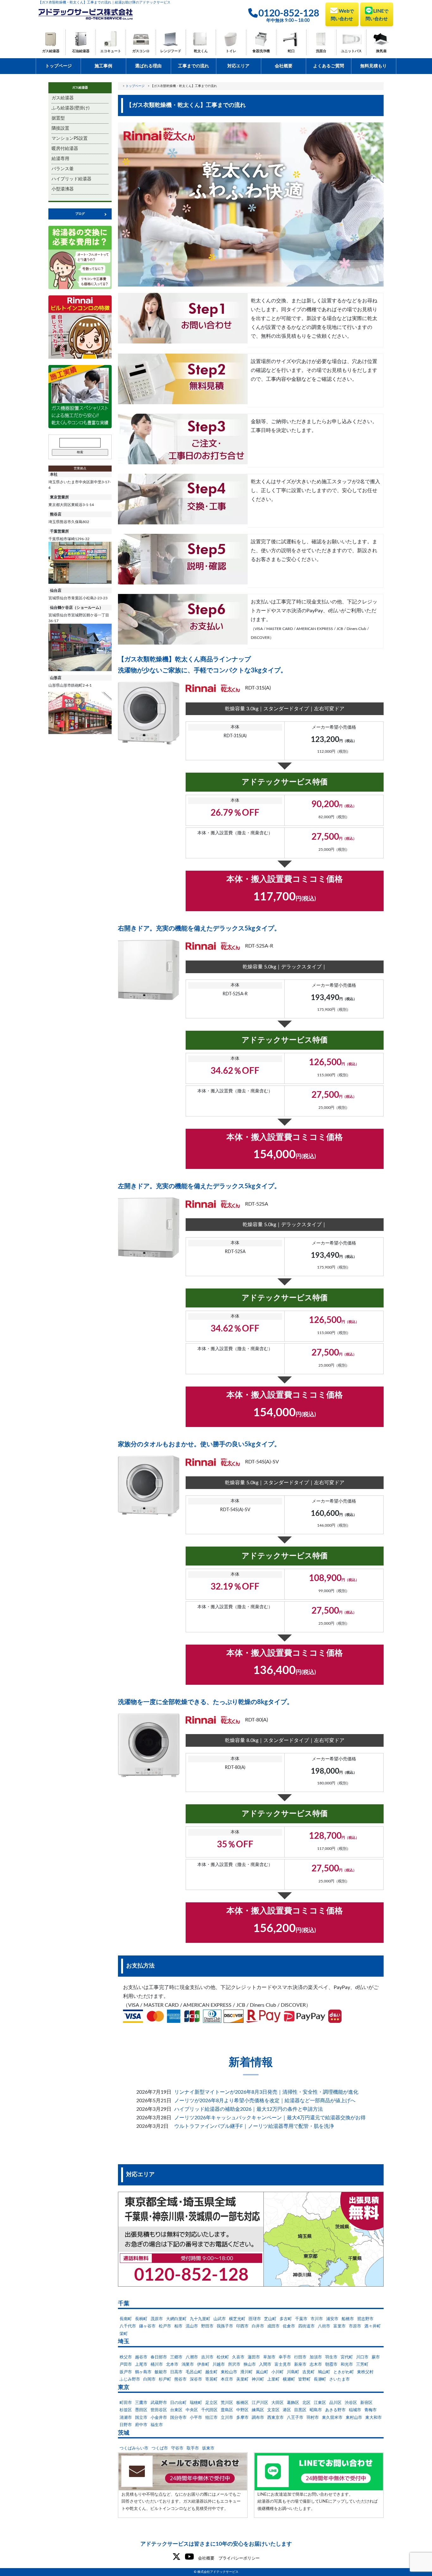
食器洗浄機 (261, 51)
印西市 (242, 2326)
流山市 (192, 2326)
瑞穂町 (196, 2403)
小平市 (196, 2418)
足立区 (211, 2403)
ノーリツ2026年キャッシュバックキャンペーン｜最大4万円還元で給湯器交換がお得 (270, 2118)
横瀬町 (289, 2379)
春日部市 (159, 2357)
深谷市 (196, 2379)
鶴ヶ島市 (143, 2372)
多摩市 (242, 2418)
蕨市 (376, 2357)
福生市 (157, 2425)
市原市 (355, 2326)
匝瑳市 (255, 2319)
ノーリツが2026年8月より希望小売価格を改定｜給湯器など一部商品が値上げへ (265, 2101)
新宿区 (366, 2403)
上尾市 (141, 2365)
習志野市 (365, 2319)
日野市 (126, 2425)
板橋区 (242, 2403)
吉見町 (309, 2372)
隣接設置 (60, 128)
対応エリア (238, 66)
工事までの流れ (194, 66)
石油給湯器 (81, 51)
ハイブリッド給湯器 (71, 179)
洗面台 (321, 51)
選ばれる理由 (148, 66)
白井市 (258, 2326)
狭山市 (250, 2365)
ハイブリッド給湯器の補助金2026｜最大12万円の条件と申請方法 (249, 2109)
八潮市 (192, 2357)
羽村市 (313, 2418)
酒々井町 (373, 2326)
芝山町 (270, 2319)
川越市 (219, 2365)
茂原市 (157, 2319)
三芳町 (362, 2365)
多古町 (286, 2319)
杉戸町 (165, 2379)
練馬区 (258, 2410)
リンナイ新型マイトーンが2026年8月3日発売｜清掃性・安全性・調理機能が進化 (266, 2092)
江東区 (320, 2403)
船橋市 (348, 2319)
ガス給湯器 (51, 51)
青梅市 (370, 2410)
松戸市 (165, 2326)
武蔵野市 (159, 2403)
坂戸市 (126, 2372)
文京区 (273, 2410)
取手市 (193, 2448)
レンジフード (171, 51)
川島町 (293, 2372)
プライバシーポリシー (239, 2558)
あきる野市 (335, 2410)
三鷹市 (141, 2403)
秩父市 (126, 2357)
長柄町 (141, 2319)
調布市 (258, 2418)
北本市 (172, 2365)
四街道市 (306, 2326)
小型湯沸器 (63, 189)
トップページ (59, 66)
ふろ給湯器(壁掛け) (71, 108)
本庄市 (227, 2379)
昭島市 (316, 2410)
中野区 (242, 2410)
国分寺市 (178, 2418)
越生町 (211, 2372)
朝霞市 (331, 2365)
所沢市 (234, 2365)
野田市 (207, 2326)
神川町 (258, 2379)
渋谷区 (351, 2403)
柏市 (178, 2326)
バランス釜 (63, 169)
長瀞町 (320, 2379)
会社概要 (284, 66)
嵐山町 (262, 2372)
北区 (306, 2403)
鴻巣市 (188, 2365)
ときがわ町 (344, 2372)
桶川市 (157, 2365)
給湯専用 (60, 159)
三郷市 (176, 2357)
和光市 (347, 2365)
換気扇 (381, 51)
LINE (377, 15)
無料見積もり (373, 66)
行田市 (300, 2357)
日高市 (176, 2372)
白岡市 (149, 2379)
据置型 (58, 118)
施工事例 (103, 66)
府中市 (141, 2425)
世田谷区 (159, 2410)
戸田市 (126, 2365)
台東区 (176, 2410)
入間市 (265, 2365)
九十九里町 (200, 2319)
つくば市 (160, 2448)
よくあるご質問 (329, 66)
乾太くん (201, 51)
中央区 (192, 2410)
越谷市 (141, 2357)
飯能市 (161, 2372)
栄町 (124, 2334)
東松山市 (229, 2372)
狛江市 (211, 2418)
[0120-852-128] (251, 2239)
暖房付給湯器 (65, 149)
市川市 (317, 2319)
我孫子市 (225, 2326)
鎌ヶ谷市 (147, 2326)
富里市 (339, 2326)
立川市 (227, 2418)
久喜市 (238, 2357)
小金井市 (159, 2418)
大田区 (278, 2403)
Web (342, 15)
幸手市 (285, 2357)
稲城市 (355, 2410)
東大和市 (373, 2418)
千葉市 (301, 2319)
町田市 (126, 2403)
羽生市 (331, 2357)
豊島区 (227, 2410)
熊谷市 (180, 2379)
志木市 (316, 2365)
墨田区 (141, 2410)
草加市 (269, 2357)
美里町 (242, 2379)
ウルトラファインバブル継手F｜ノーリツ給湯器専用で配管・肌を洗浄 (254, 2126)
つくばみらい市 (134, 2448)
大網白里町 (176, 2319)
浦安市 (332, 2319)
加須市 (316, 2357)
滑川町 (247, 2372)
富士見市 (283, 2365)
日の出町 (178, 2403)
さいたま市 (339, 2379)
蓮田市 (254, 2357)
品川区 (335, 2403)
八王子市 (295, 2418)
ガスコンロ (141, 51)
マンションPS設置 (70, 139)
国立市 (141, 2418)
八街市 (324, 2326)
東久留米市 (332, 2418)
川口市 (362, 2357)
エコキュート (111, 51)
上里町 (273, 2379)
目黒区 (300, 2410)
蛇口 (291, 51)
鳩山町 (324, 2372)
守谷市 (177, 2448)
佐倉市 (289, 2326)
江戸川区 (260, 2403)
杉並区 (126, 2410)
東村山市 (354, 2418)
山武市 (220, 2319)
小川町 (278, 2372)
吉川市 (207, 2357)
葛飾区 (293, 2403)
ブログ (80, 214)
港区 (287, 2410)
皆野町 (304, 2379)
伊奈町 (203, 2365)
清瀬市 (126, 2418)
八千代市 (128, 2326)
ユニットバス (351, 51)
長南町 (126, 2319)
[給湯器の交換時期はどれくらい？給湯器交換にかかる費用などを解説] (80, 257)
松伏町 (223, 2357)
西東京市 (275, 2418)
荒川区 (227, 2403)
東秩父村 (365, 2372)
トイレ (231, 51)
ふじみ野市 (130, 2379)
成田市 (273, 2326)
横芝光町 (237, 2319)
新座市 (300, 2365)
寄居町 (211, 2379)
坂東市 (208, 2448)
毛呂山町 (194, 2372)
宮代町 (347, 2357)
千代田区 (209, 2410)
